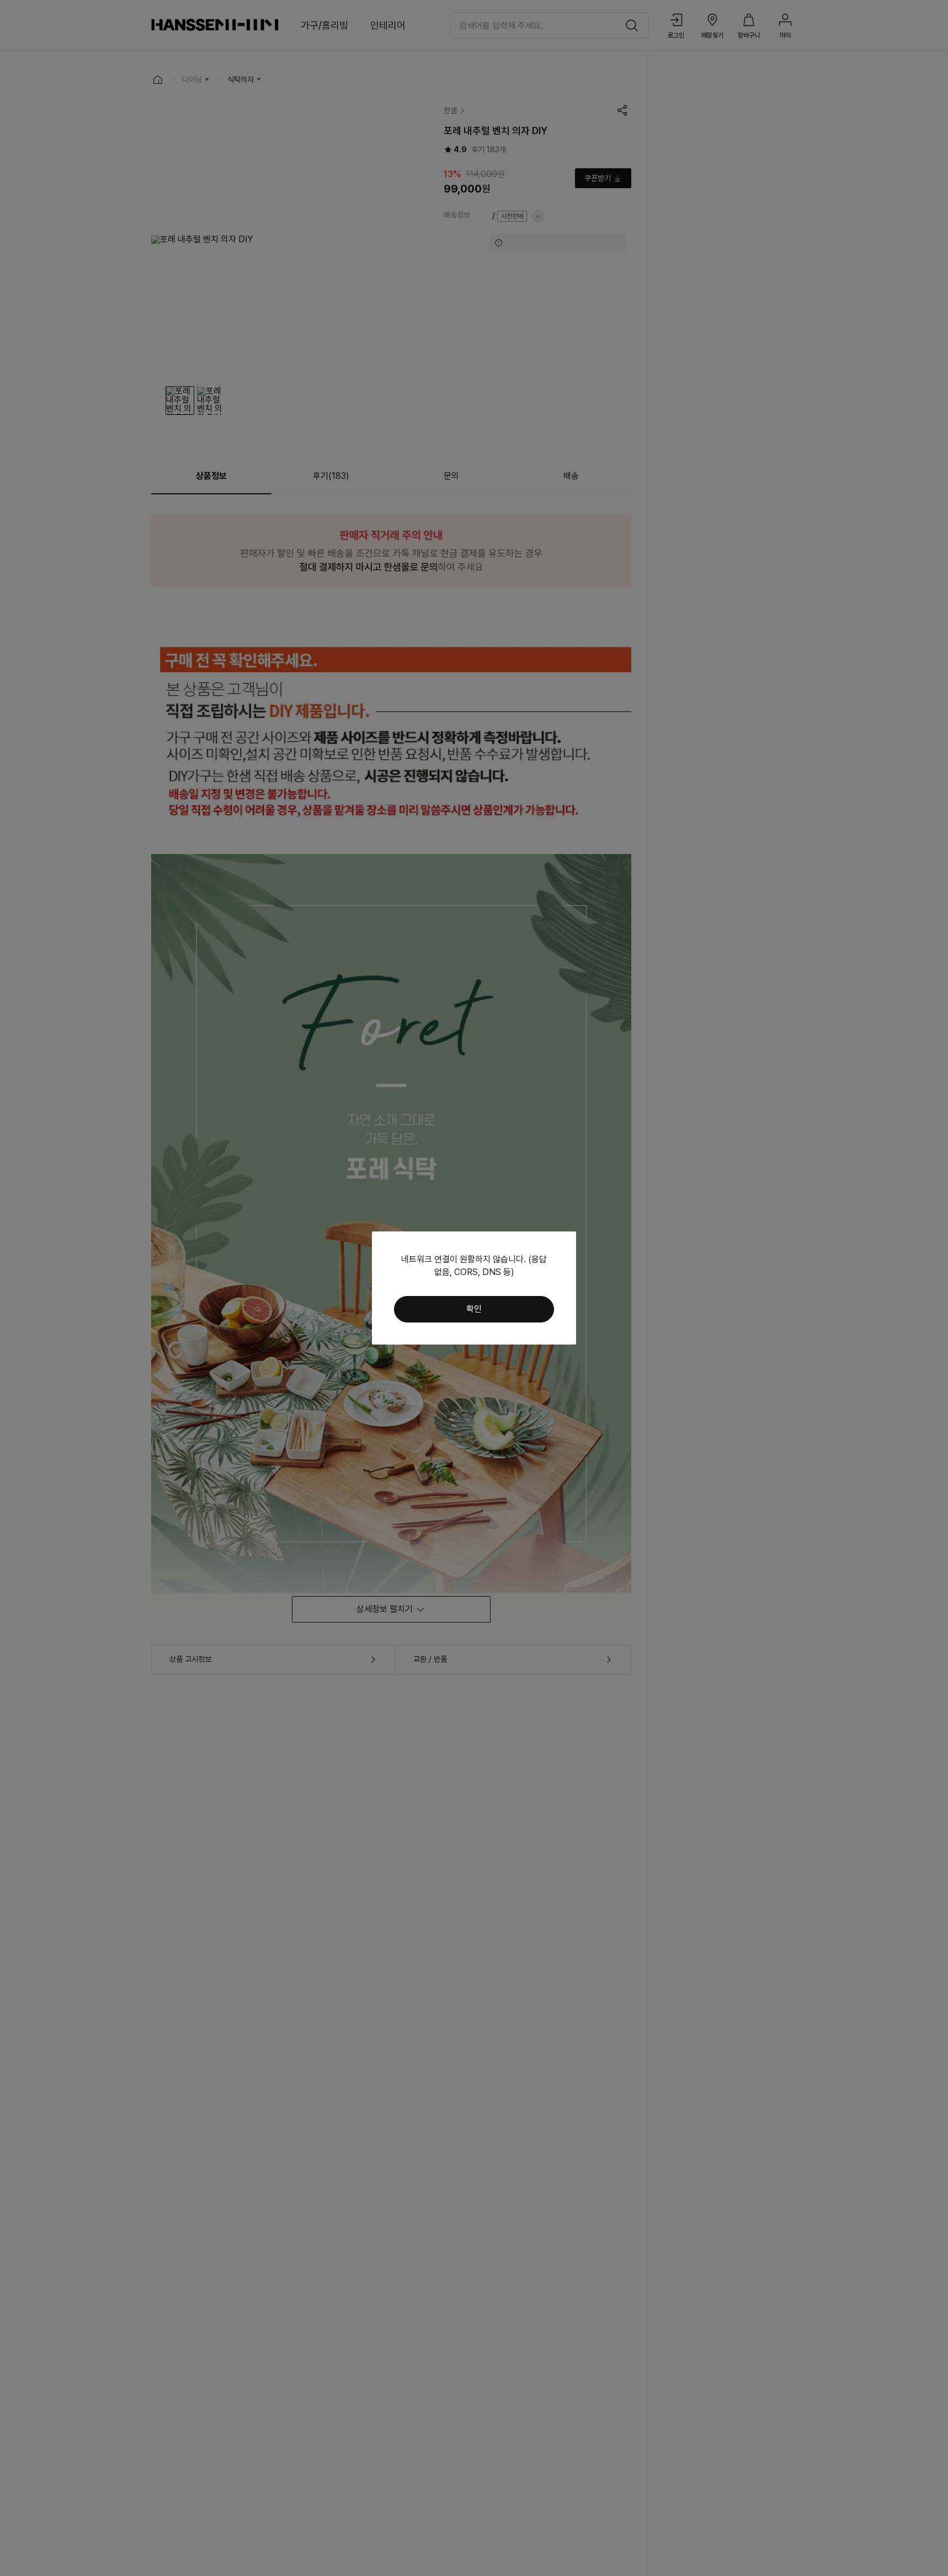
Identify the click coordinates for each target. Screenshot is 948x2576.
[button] (474, 1309)
